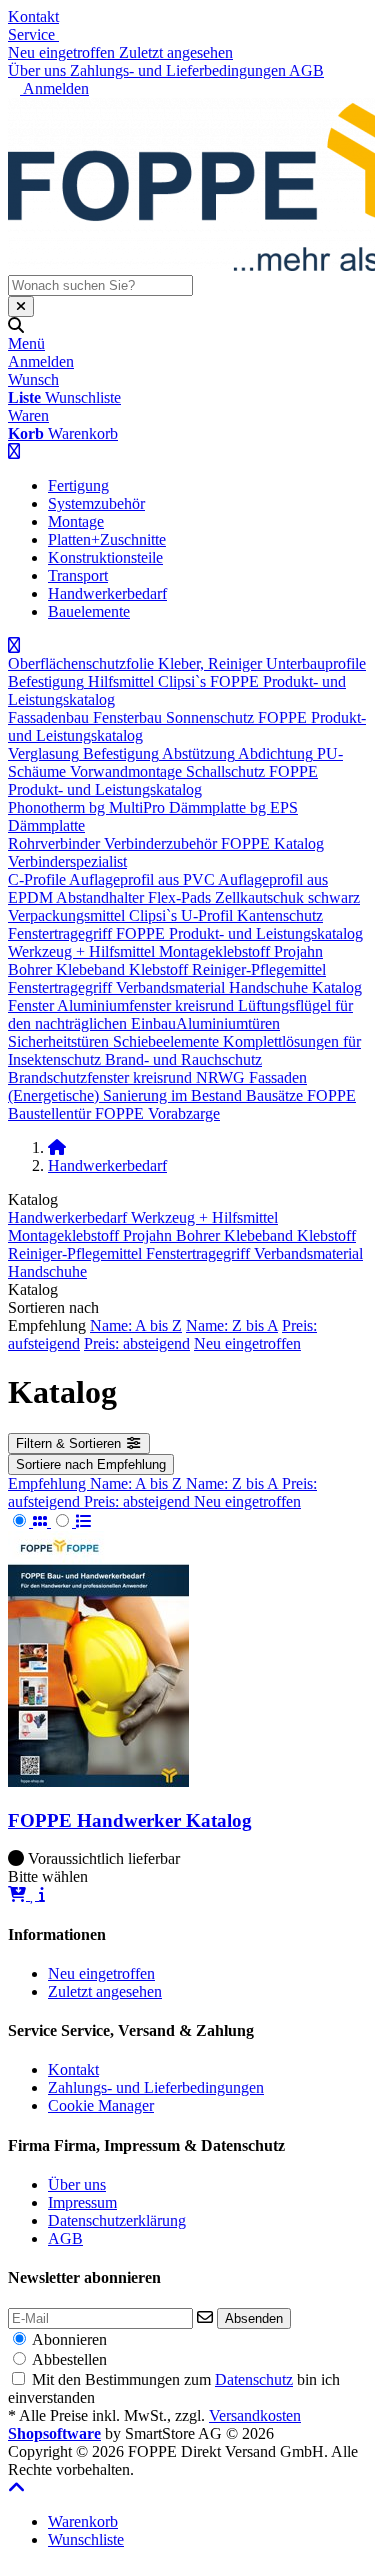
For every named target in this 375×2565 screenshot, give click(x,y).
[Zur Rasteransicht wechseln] (29, 1521)
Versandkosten (255, 2415)
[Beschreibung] (42, 1894)
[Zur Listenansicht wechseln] (71, 1521)
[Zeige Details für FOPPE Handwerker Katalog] (98, 1781)
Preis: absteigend (137, 1343)
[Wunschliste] (34, 1894)
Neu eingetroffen (247, 1343)
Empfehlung (49, 1483)
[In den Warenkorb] (19, 1894)
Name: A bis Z (136, 1325)
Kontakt (33, 16)
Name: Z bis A (232, 1325)
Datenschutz (254, 2379)
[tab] (83, 2521)
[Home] (57, 1147)
